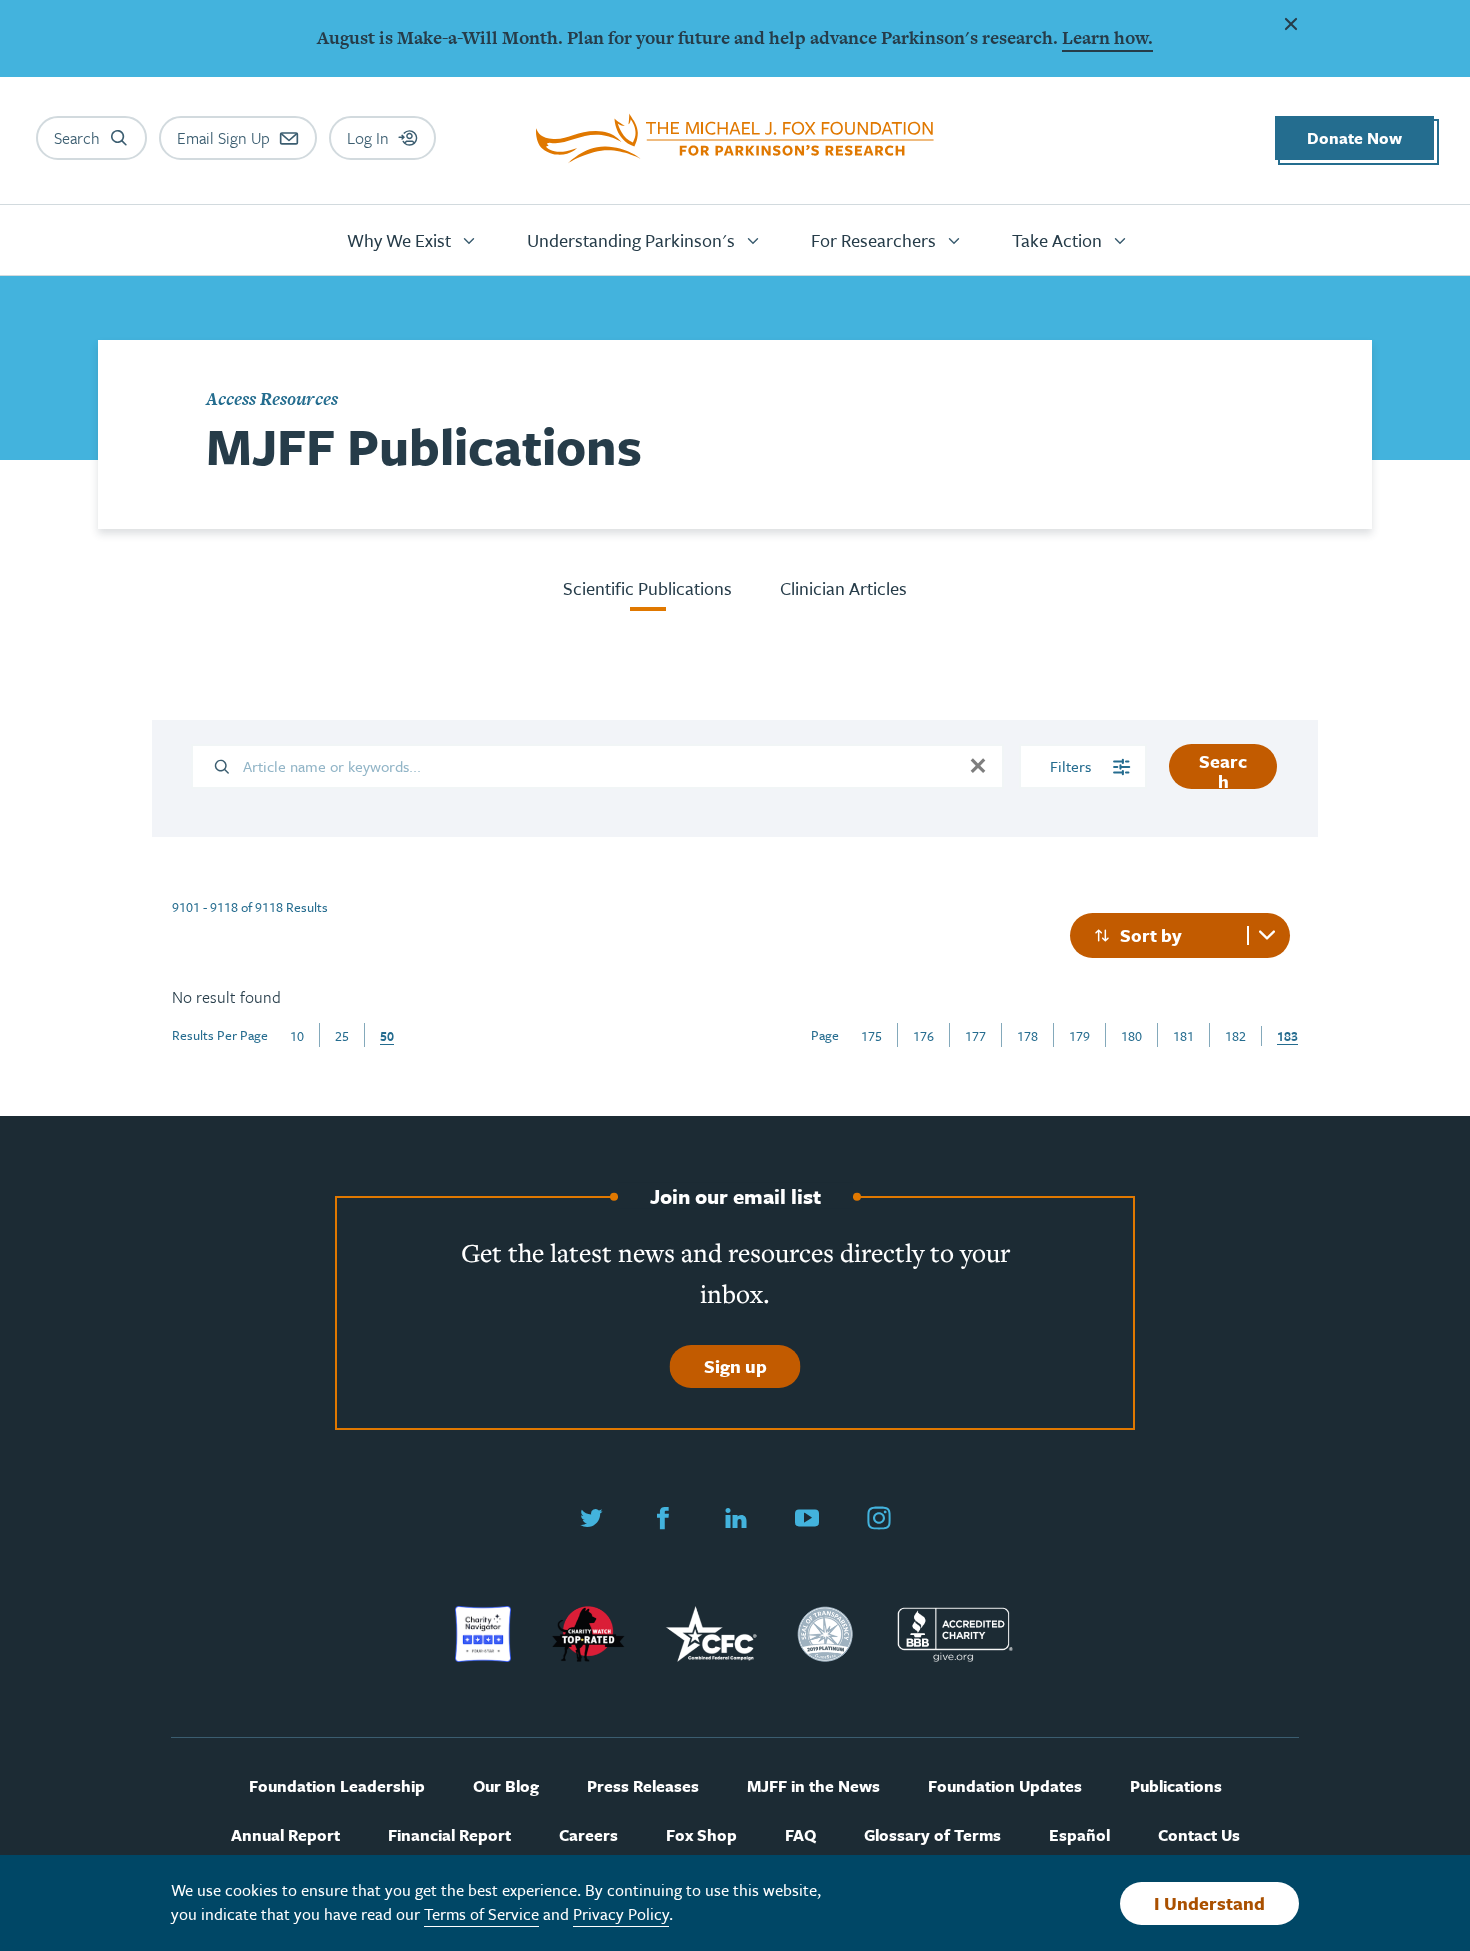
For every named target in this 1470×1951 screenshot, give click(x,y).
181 (1183, 1036)
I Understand (1209, 1903)
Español (1079, 1835)
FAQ (800, 1835)
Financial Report (449, 1835)
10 (297, 1036)
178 (1027, 1036)
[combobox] (1180, 935)
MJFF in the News (813, 1786)
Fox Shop (701, 1835)
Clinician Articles (843, 588)
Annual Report (285, 1835)
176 (923, 1036)
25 (342, 1036)
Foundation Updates (1005, 1786)
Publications (1176, 1786)
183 (1287, 1036)
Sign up (735, 1366)
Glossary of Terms (932, 1835)
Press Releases (643, 1786)
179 (1079, 1036)
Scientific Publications (647, 588)
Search (1223, 768)
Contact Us (1199, 1835)
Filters (1072, 766)
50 (387, 1036)
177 (975, 1036)
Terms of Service (481, 1914)
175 (871, 1036)
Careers (588, 1835)
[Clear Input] (978, 766)
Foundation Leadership (337, 1786)
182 (1235, 1036)
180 (1131, 1036)
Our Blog (506, 1786)
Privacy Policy (621, 1914)
